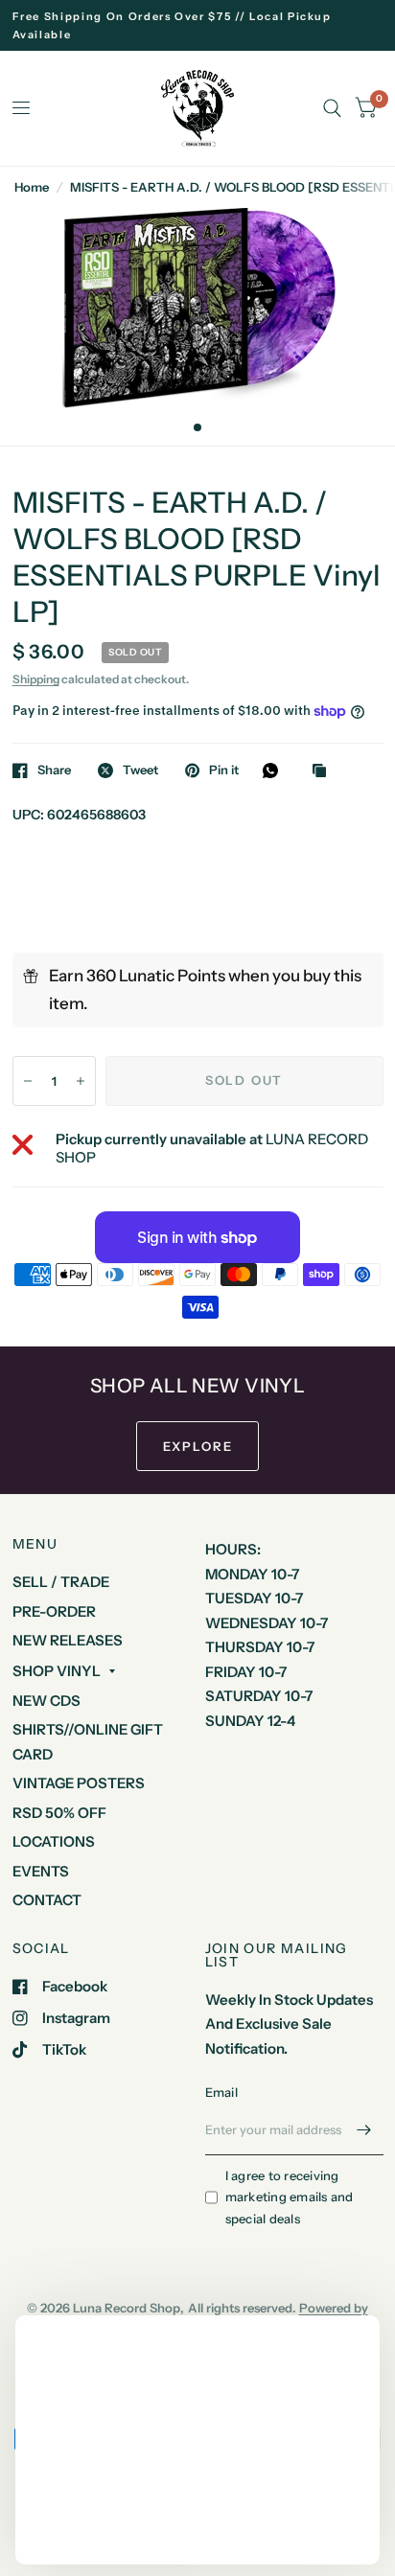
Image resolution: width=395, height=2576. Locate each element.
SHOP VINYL (57, 1671)
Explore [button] (198, 1446)
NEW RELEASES (68, 1640)
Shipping (36, 679)
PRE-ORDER (54, 1611)
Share (54, 770)
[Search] (332, 108)
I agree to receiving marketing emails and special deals (290, 2197)
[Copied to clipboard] (324, 771)
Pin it (224, 770)
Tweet (140, 770)
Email (221, 2092)
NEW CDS (46, 1701)
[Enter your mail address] (364, 2130)
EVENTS (41, 1871)
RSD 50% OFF (59, 1813)
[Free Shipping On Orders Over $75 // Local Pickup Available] (198, 25)
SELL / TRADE (61, 1582)
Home (32, 187)
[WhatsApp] (275, 770)
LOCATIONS (54, 1841)
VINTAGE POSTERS (79, 1783)
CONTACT (47, 1900)
